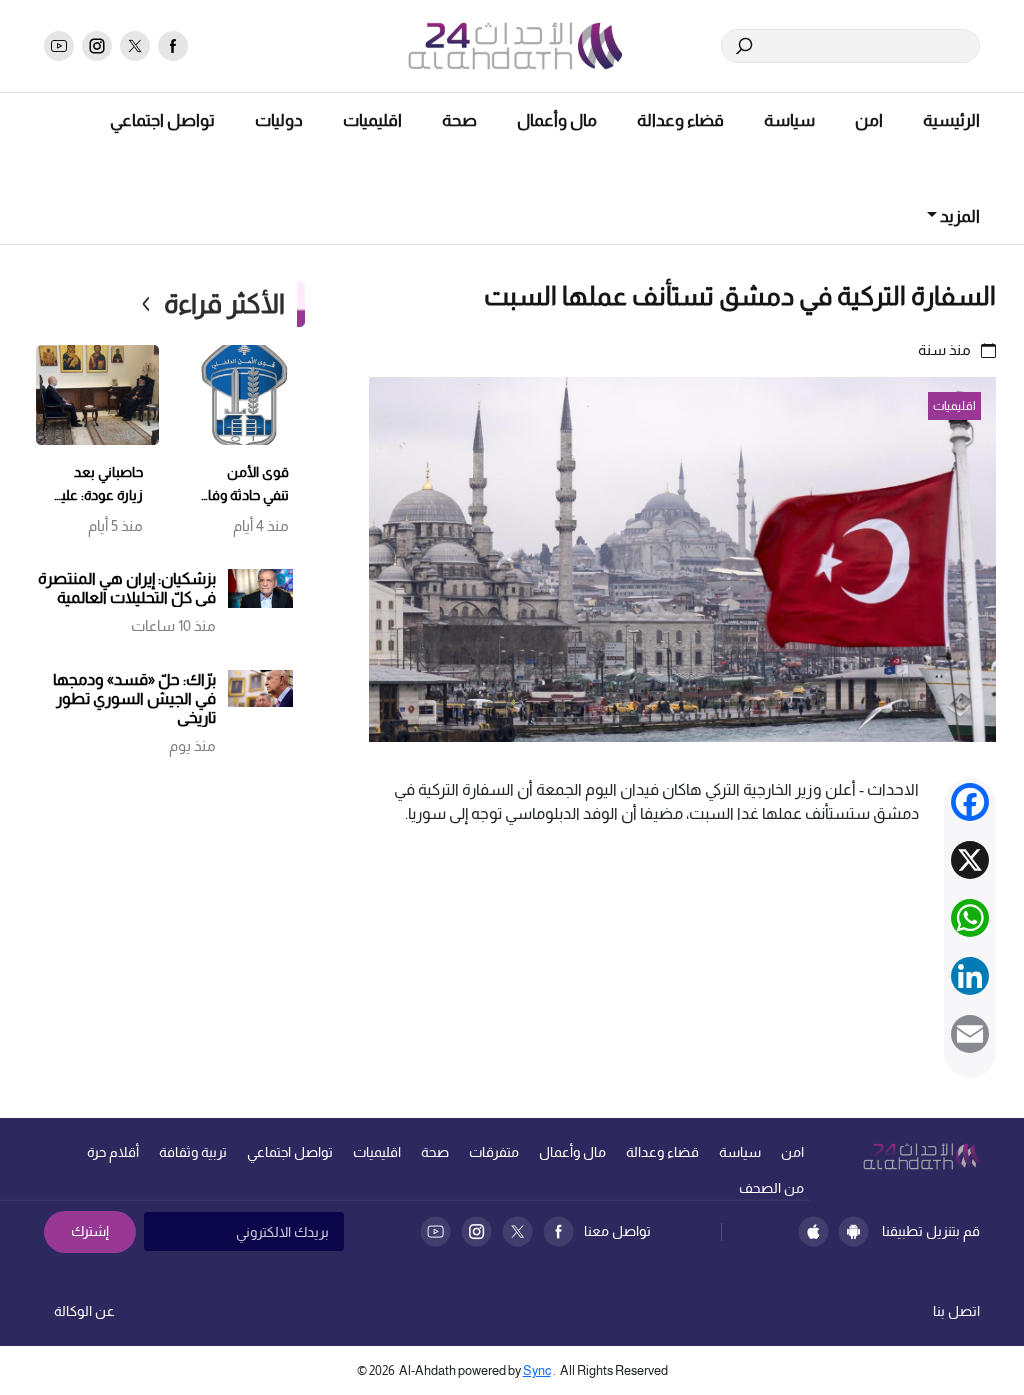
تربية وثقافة (193, 1152)
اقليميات (372, 120)
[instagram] (97, 46)
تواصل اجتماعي (162, 120)
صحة (459, 120)
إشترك (90, 1231)
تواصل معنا (617, 1231)
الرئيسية (951, 120)
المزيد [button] (958, 216)
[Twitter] (517, 1231)
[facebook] (173, 46)
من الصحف (771, 1188)
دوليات (279, 120)
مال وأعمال (557, 120)
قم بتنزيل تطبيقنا (931, 1231)
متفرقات (494, 1152)
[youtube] (59, 46)
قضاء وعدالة (680, 120)
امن (869, 120)
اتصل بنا (956, 1311)
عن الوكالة (84, 1311)
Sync (537, 1370)
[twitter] (135, 46)
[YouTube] (435, 1231)
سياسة (789, 120)
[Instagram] (476, 1231)
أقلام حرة (113, 1152)
